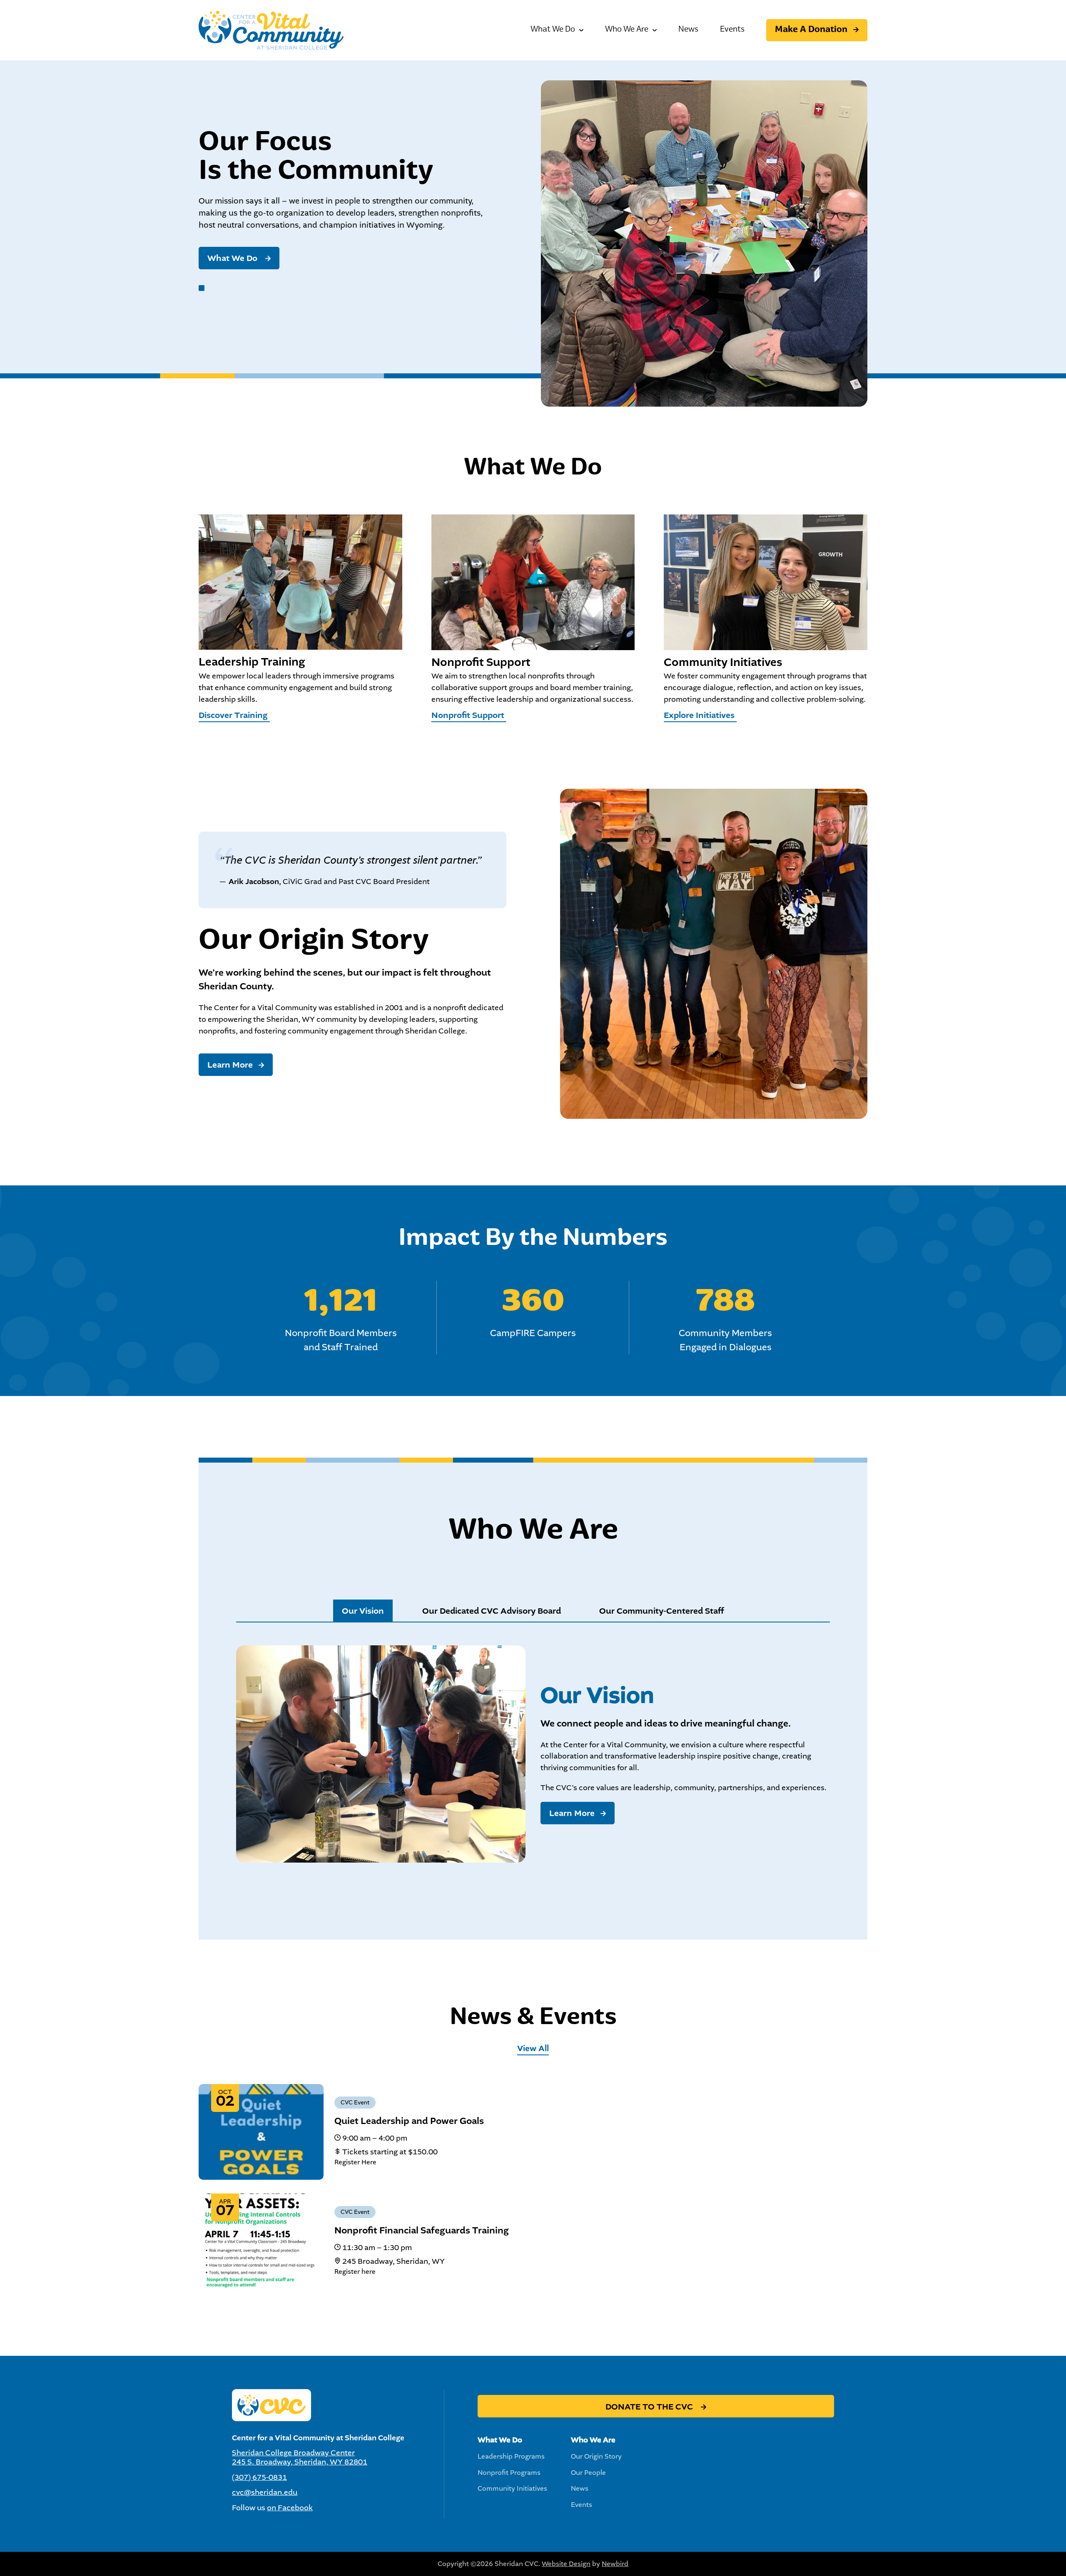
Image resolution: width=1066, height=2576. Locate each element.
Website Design (566, 2564)
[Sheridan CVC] (271, 30)
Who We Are (627, 30)
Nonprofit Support (469, 715)
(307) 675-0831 (259, 2477)
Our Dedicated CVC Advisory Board (492, 1611)
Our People (588, 2473)
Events (732, 30)
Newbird (615, 2564)
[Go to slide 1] (202, 288)
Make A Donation (811, 30)
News (688, 30)
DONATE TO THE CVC (650, 2407)
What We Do (553, 30)
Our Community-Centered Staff (662, 1611)
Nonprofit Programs (509, 2473)
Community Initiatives (512, 2488)
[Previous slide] (9, 217)
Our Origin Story (596, 2456)
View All (533, 2048)
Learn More (230, 1065)
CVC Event (355, 2103)
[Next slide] (1057, 217)
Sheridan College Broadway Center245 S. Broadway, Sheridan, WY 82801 (300, 2457)
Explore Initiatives (700, 715)
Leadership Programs (511, 2456)
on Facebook (290, 2508)
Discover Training (234, 715)
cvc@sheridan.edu (265, 2492)
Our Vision (363, 1611)
